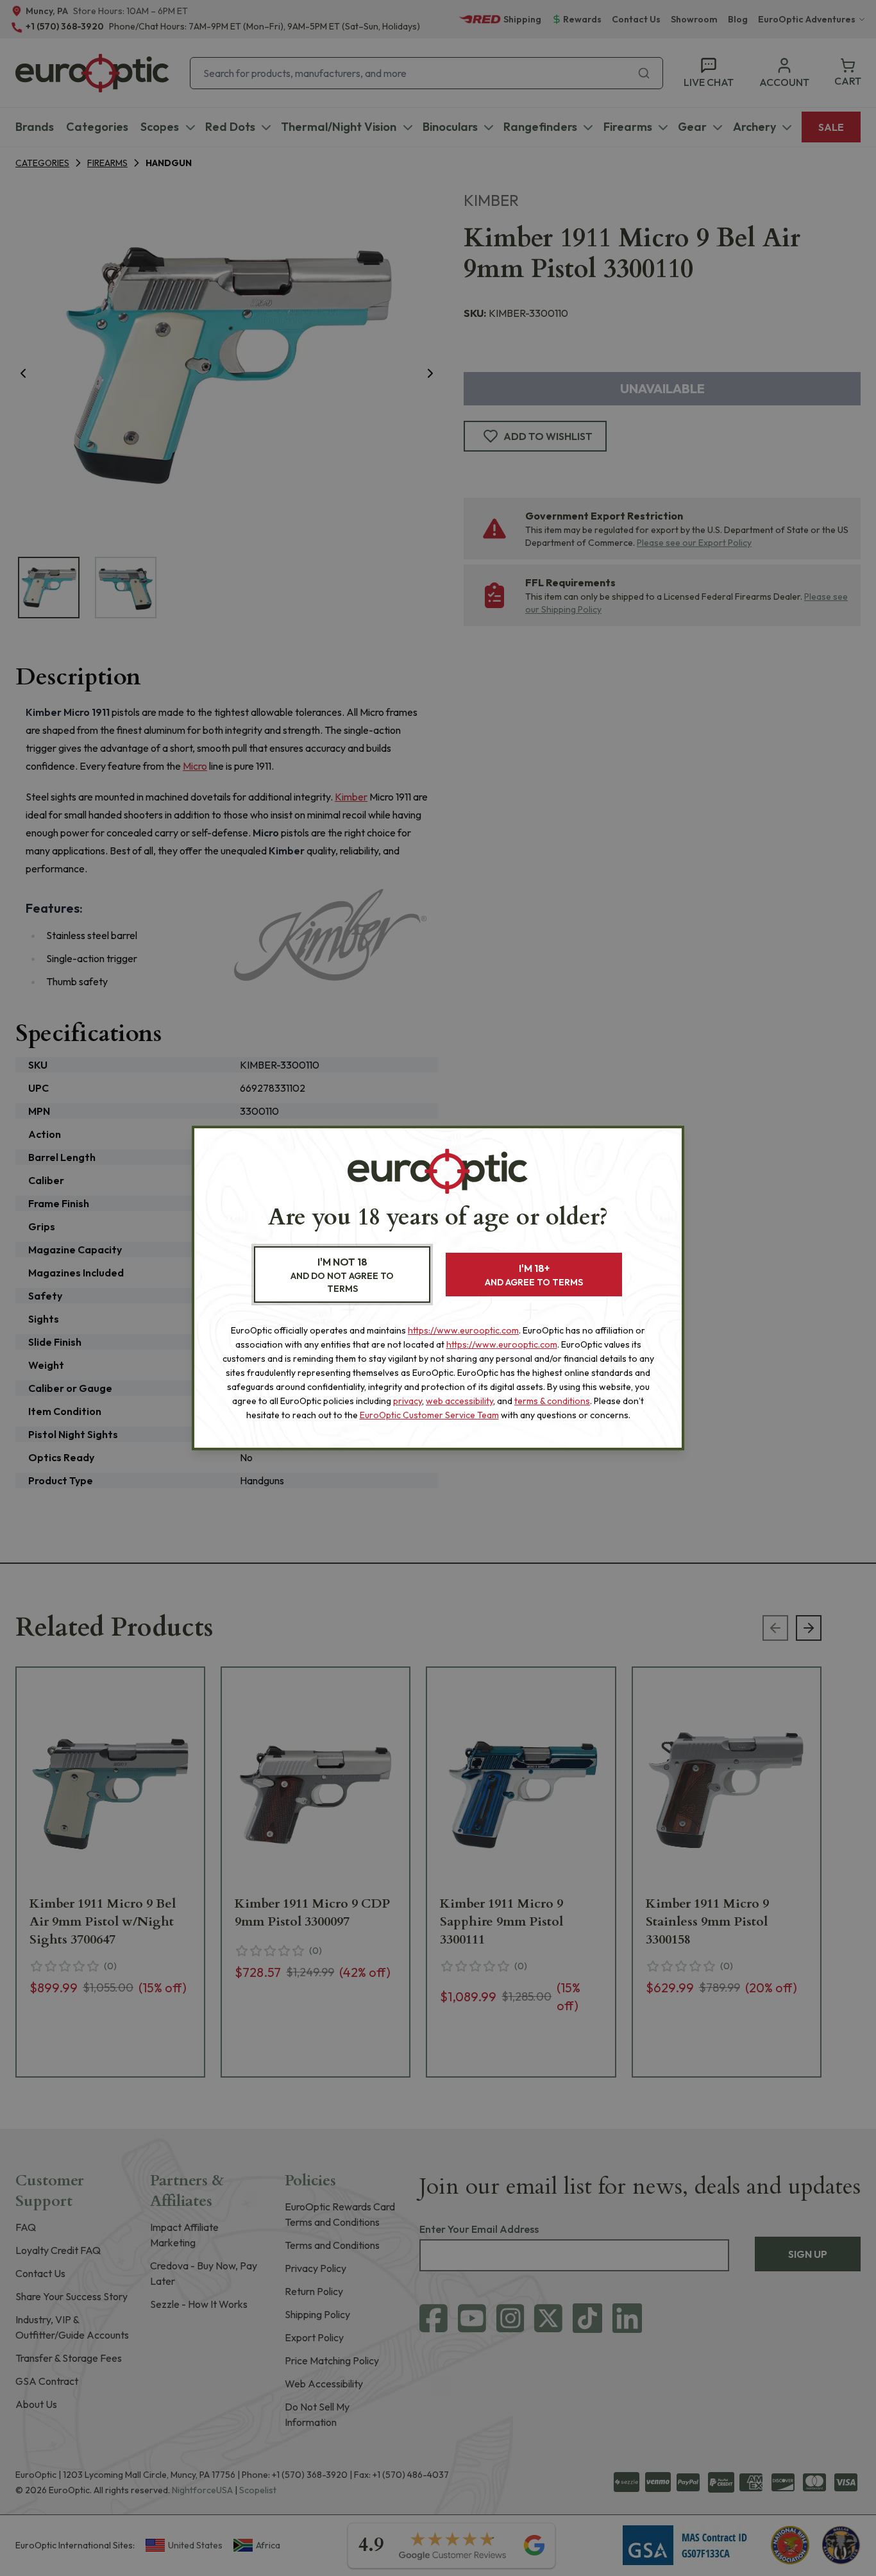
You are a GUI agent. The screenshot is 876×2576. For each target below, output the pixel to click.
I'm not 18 (342, 1275)
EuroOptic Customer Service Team (429, 1415)
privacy (408, 1401)
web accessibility (459, 1401)
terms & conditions (552, 1401)
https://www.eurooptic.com (463, 1330)
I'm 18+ (534, 1275)
